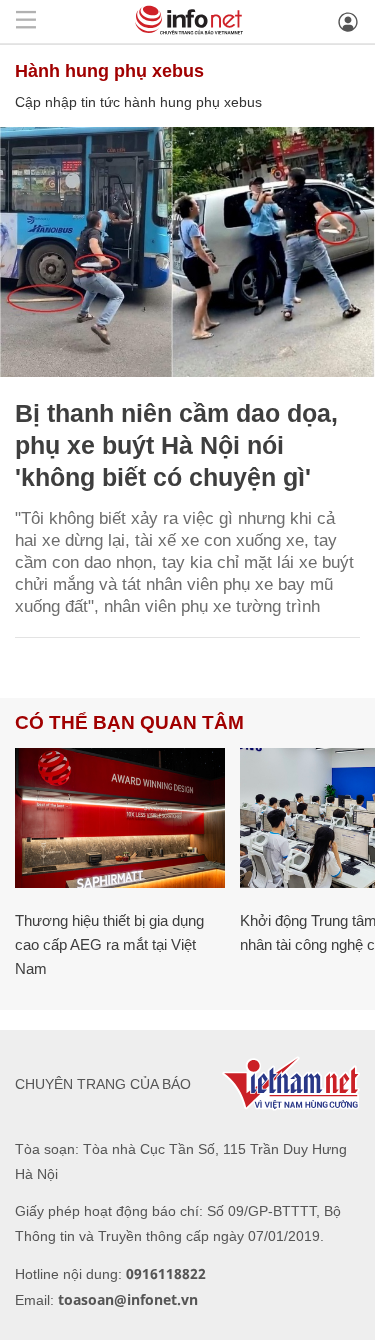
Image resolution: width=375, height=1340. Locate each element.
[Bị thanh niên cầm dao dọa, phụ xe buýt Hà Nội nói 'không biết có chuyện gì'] (187, 252)
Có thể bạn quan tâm (129, 722)
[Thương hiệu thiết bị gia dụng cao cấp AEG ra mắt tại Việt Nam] (120, 818)
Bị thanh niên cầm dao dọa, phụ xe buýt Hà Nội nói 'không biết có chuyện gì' (176, 445)
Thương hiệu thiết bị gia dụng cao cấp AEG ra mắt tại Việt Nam (109, 944)
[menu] (26, 21)
